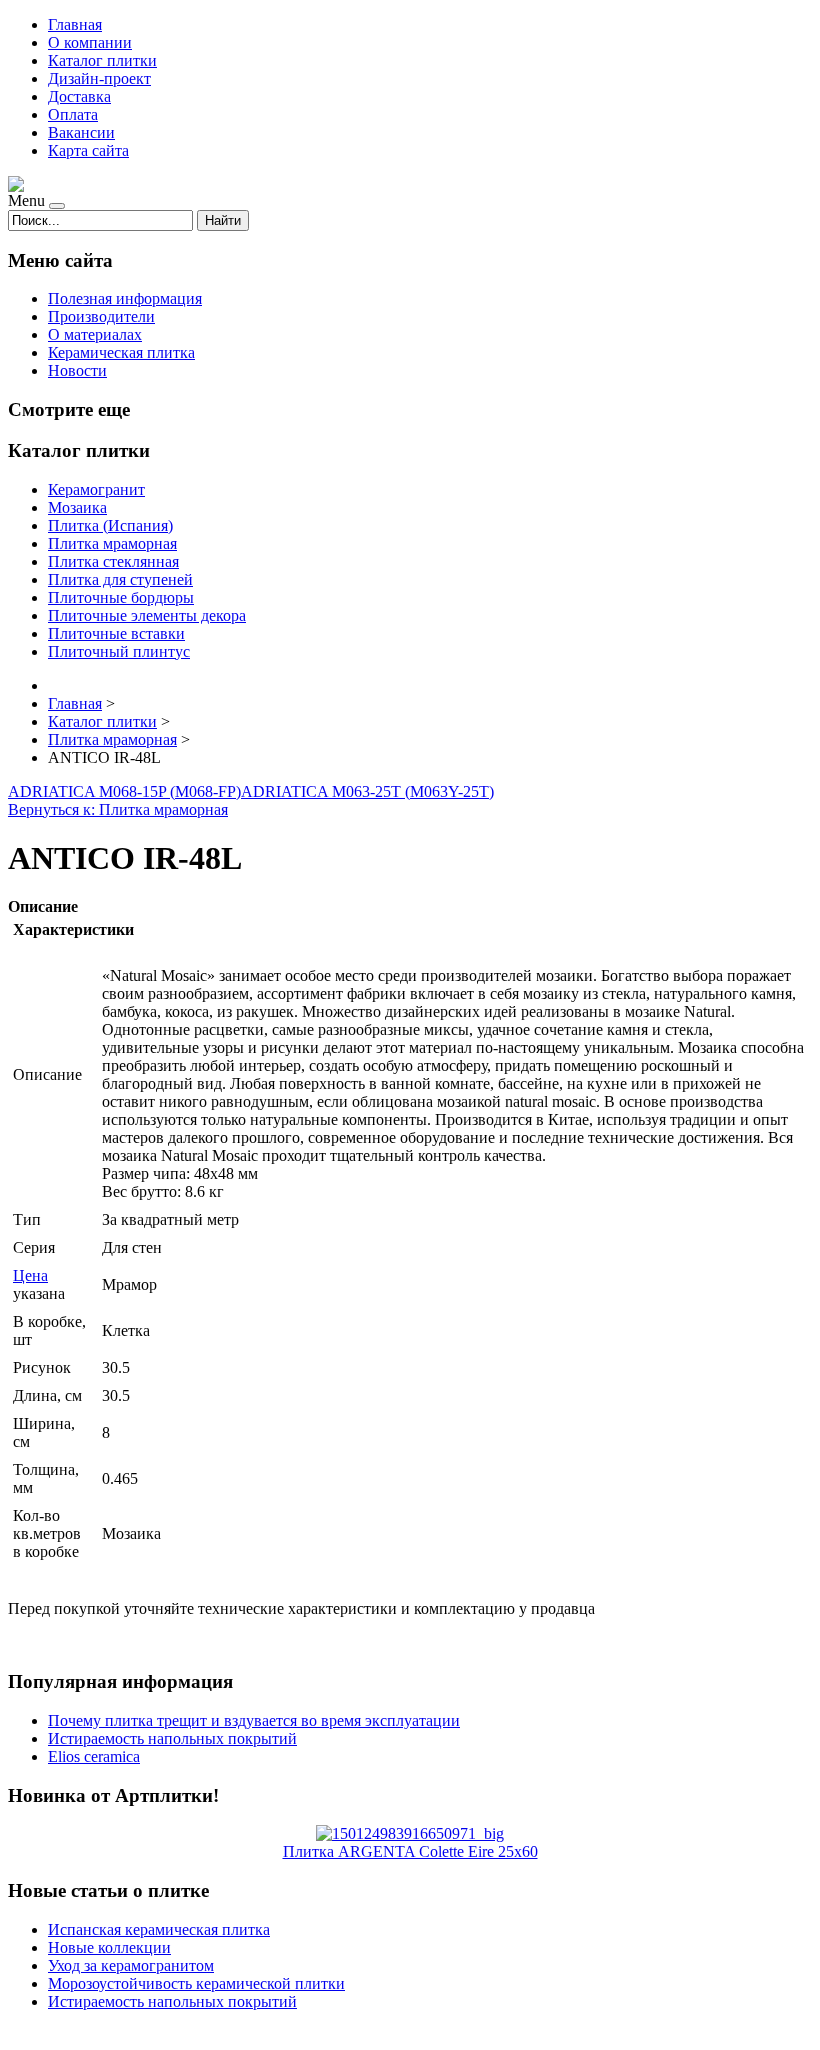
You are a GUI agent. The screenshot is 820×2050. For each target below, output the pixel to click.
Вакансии (81, 132)
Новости (77, 370)
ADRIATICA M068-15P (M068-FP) (124, 791)
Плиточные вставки (116, 633)
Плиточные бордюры (121, 597)
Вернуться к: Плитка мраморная (118, 809)
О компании (90, 42)
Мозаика (77, 507)
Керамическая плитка (121, 352)
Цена (30, 1275)
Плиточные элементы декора (147, 615)
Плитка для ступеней (120, 579)
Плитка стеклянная (113, 561)
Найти (223, 220)
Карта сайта (88, 150)
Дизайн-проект (99, 78)
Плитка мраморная (112, 543)
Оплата (73, 114)
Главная (75, 24)
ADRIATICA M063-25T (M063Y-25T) (367, 791)
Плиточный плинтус (119, 651)
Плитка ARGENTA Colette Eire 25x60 (410, 1851)
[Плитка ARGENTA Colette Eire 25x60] (410, 1833)
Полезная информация (125, 298)
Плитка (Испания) (110, 525)
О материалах (95, 334)
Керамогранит (96, 489)
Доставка (79, 96)
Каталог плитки (102, 60)
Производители (101, 316)
